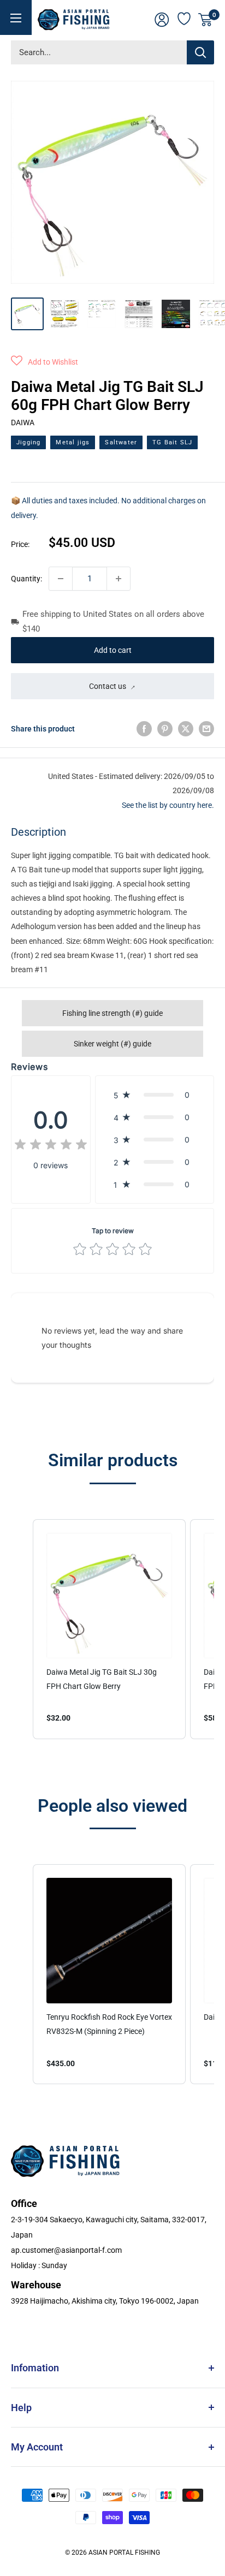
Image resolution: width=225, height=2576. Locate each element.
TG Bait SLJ (172, 442)
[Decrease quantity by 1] (61, 579)
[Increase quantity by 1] (119, 579)
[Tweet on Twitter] (186, 729)
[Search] (200, 52)
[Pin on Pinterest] (165, 729)
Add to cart (113, 650)
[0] (206, 20)
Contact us (108, 686)
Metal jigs (73, 442)
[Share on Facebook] (144, 729)
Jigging (28, 442)
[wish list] (185, 17)
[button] (45, 362)
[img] (51, 1146)
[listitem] (109, 1629)
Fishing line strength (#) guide (112, 1013)
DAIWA (23, 423)
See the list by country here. (168, 805)
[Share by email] (206, 729)
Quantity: (26, 579)
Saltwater (121, 442)
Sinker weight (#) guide (112, 1044)
